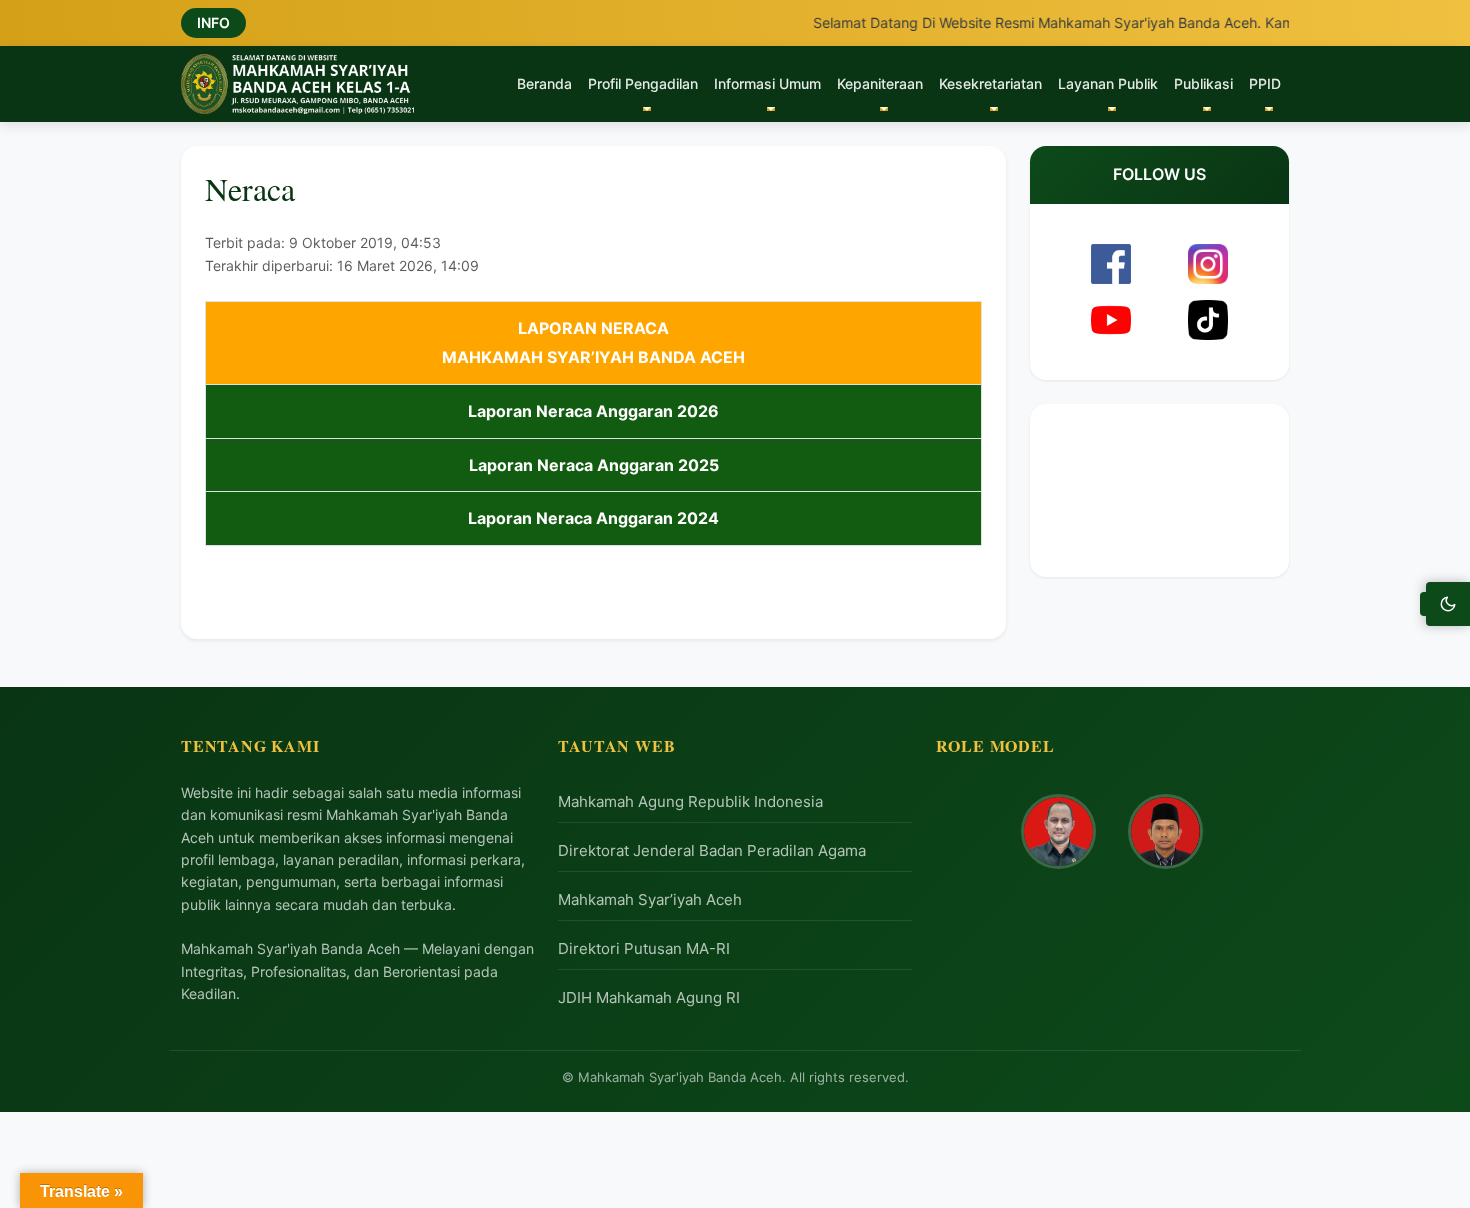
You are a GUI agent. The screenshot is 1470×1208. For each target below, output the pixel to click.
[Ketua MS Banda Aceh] (1058, 831)
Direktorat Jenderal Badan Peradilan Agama (712, 850)
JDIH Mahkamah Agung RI (649, 997)
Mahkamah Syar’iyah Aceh (650, 899)
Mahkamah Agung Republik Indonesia (690, 801)
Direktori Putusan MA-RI (644, 948)
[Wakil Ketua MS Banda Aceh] (1165, 831)
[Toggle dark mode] (1448, 604)
